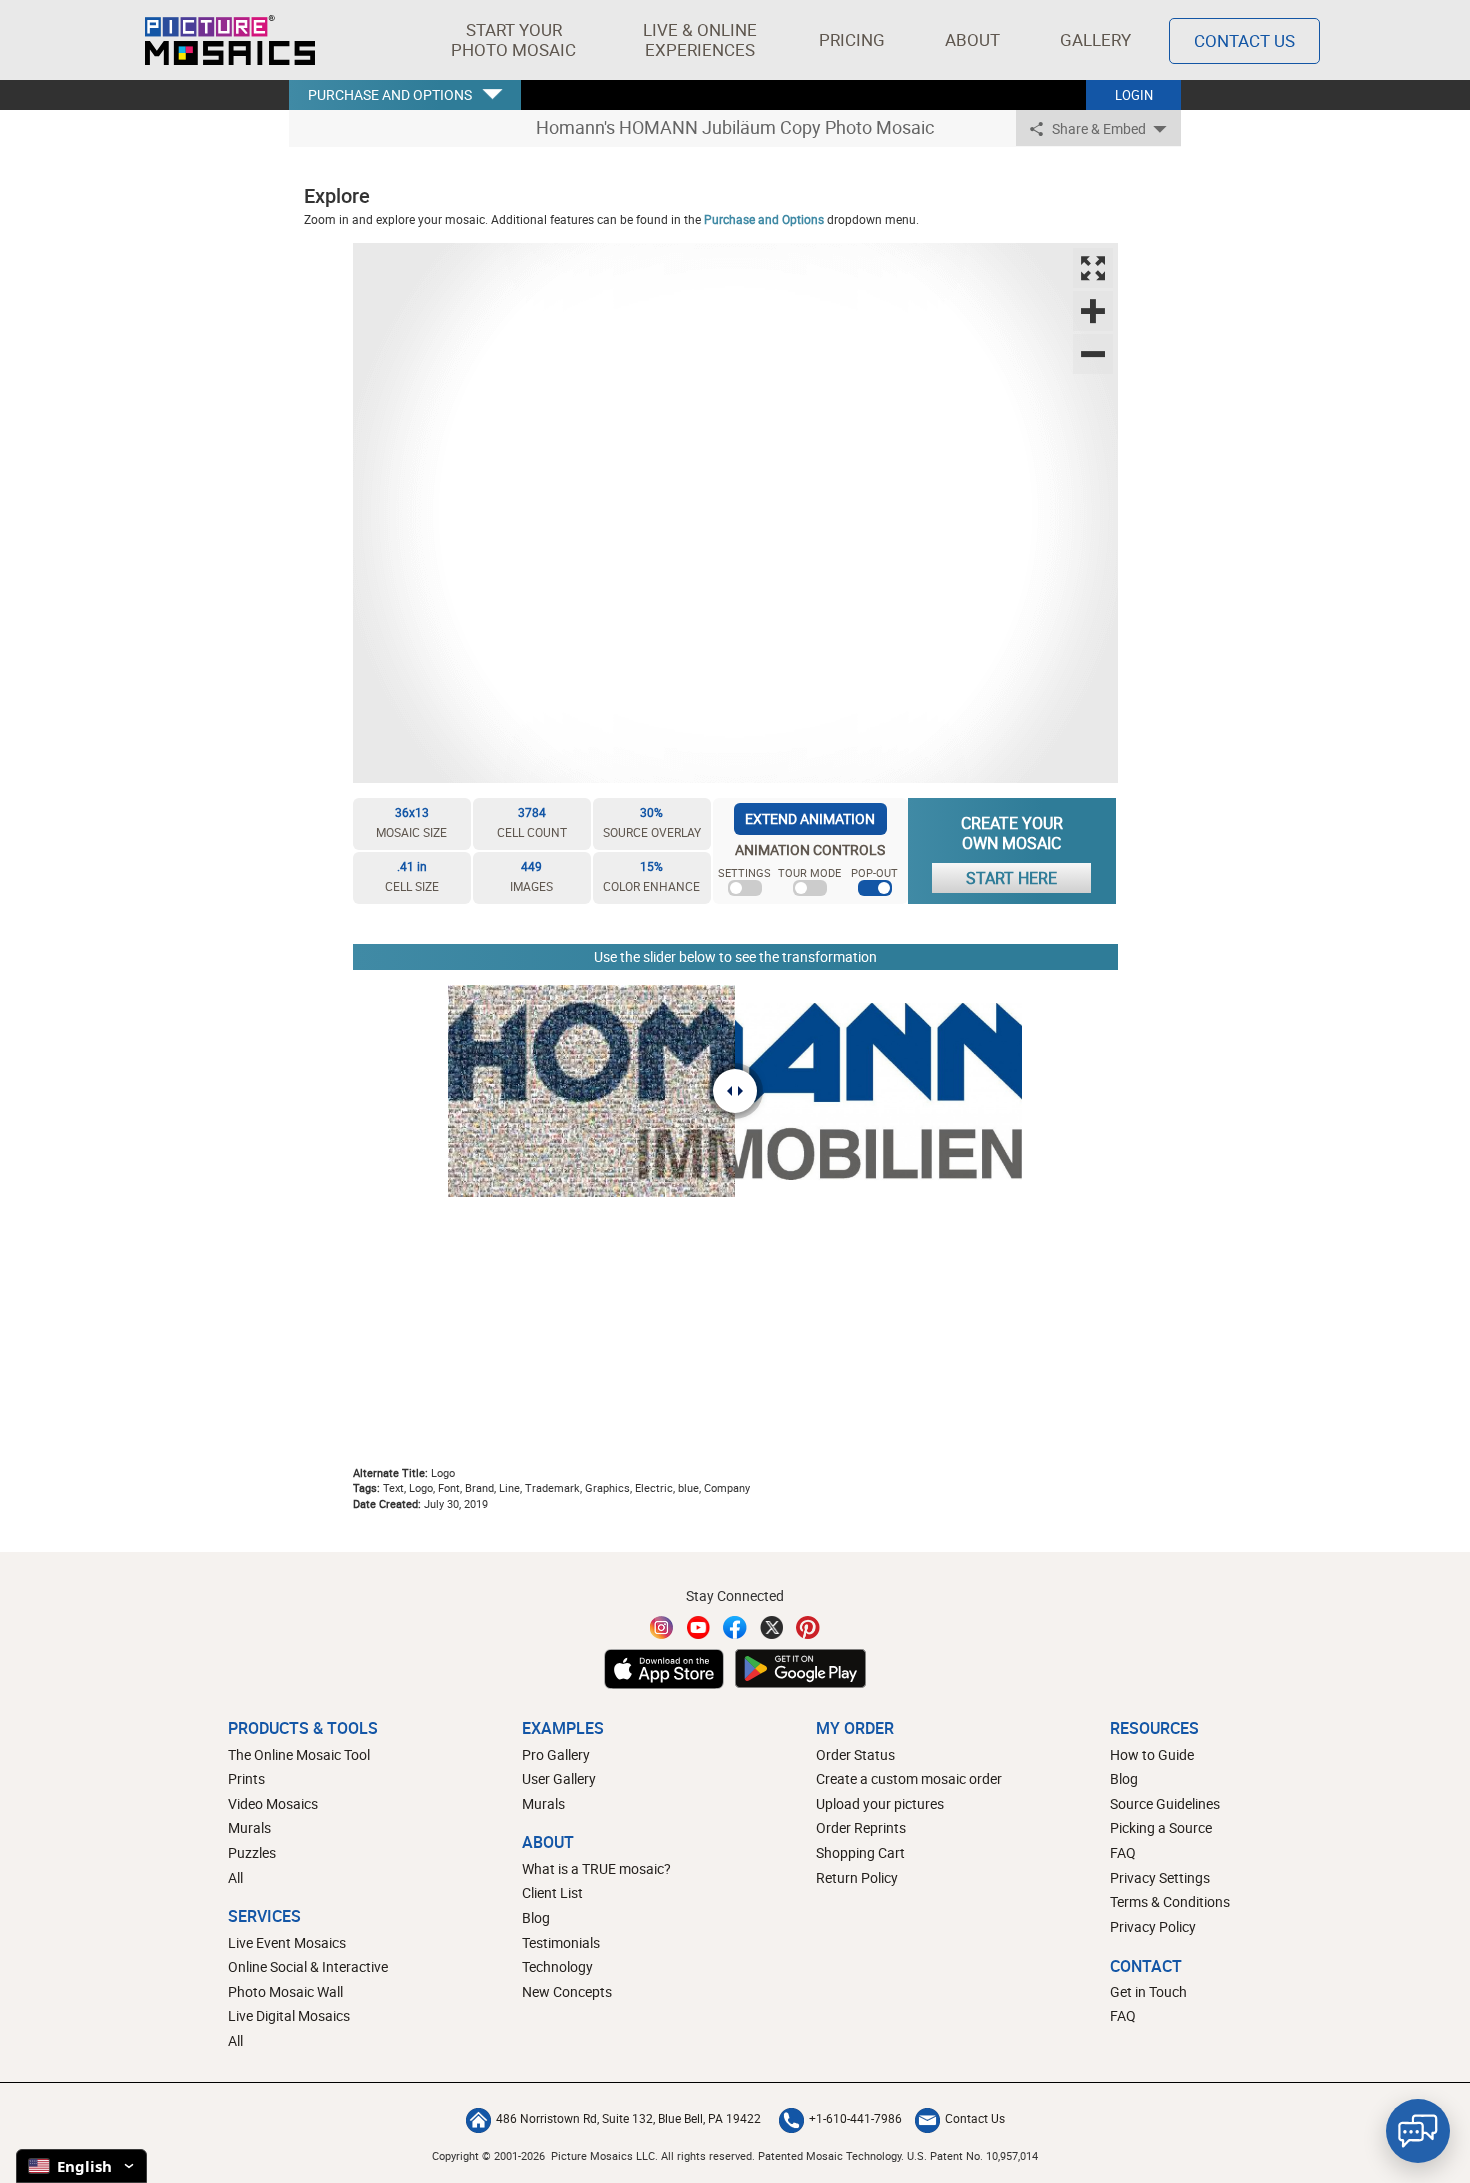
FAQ (1123, 1852)
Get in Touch (1148, 1991)
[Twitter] (772, 1627)
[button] (513, 40)
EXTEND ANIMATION (810, 818)
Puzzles (252, 1852)
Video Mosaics (273, 1803)
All (235, 1877)
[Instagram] (662, 1627)
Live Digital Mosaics (289, 2015)
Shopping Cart (860, 1852)
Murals (249, 1827)
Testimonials (561, 1942)
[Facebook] (735, 1627)
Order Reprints (861, 1827)
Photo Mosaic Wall (285, 1991)
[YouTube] (699, 1627)
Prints (246, 1778)
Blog (536, 1917)
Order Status (855, 1754)
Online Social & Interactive (308, 1966)
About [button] (972, 39)
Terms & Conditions (1170, 1901)
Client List (552, 1892)
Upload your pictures (880, 1803)
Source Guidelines (1165, 1803)
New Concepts (567, 1991)
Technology (557, 1966)
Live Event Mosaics (287, 1942)
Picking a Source (1161, 1827)
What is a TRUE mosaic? (596, 1868)
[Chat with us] (1418, 2131)
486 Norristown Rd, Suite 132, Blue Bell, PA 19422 (628, 2118)
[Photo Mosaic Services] (230, 40)
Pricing (852, 39)
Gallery (1095, 39)
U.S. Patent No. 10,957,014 (972, 2155)
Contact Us (1244, 40)
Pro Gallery (556, 1754)
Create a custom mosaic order (909, 1778)
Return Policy (857, 1877)
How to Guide (1152, 1754)
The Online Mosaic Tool (299, 1754)
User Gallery (559, 1778)
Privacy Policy (1153, 1926)
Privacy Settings (1160, 1877)
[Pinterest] (808, 1627)
